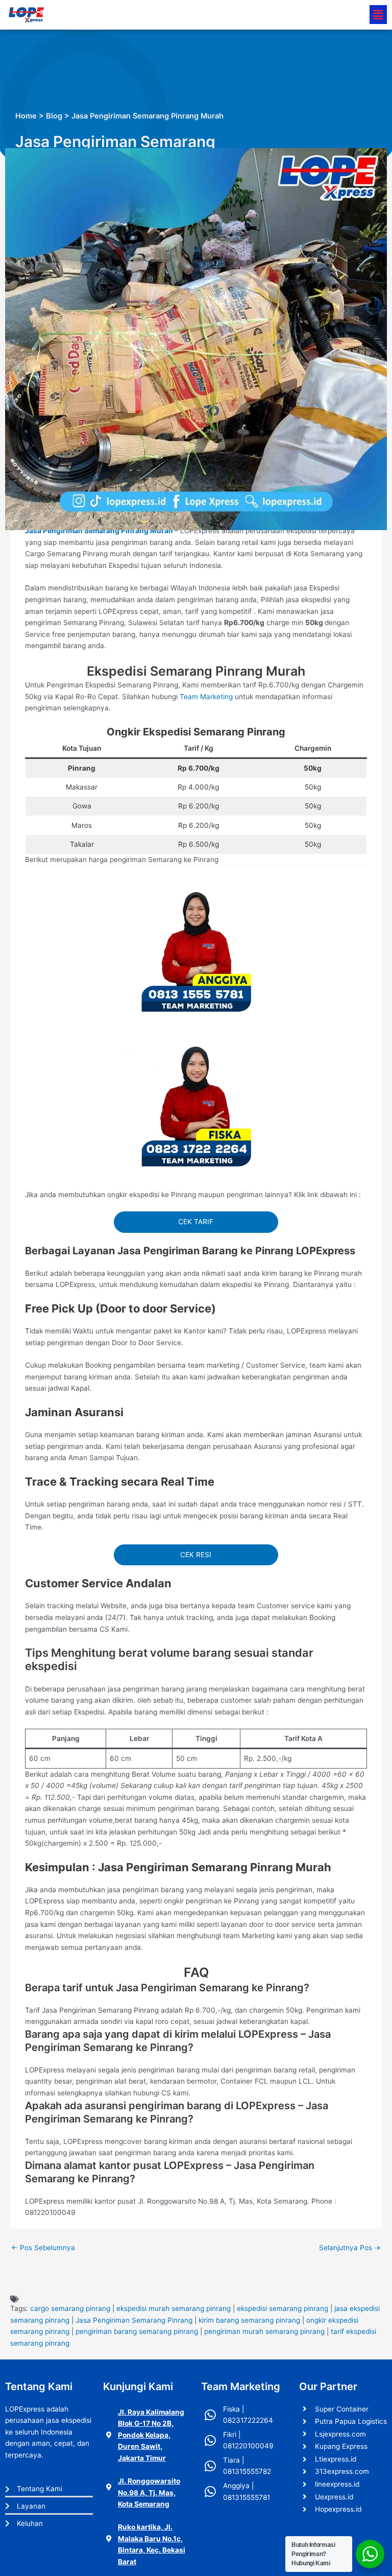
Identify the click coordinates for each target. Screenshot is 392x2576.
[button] (378, 15)
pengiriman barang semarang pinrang (137, 2331)
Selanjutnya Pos (350, 2248)
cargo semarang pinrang (70, 2308)
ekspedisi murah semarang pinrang (174, 2308)
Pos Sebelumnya (43, 2248)
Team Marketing (206, 697)
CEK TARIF (196, 1222)
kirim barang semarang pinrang (249, 2320)
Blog (54, 116)
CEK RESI (196, 1555)
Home (26, 116)
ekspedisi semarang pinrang (283, 2308)
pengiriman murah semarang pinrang (264, 2331)
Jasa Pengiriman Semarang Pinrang (134, 2320)
